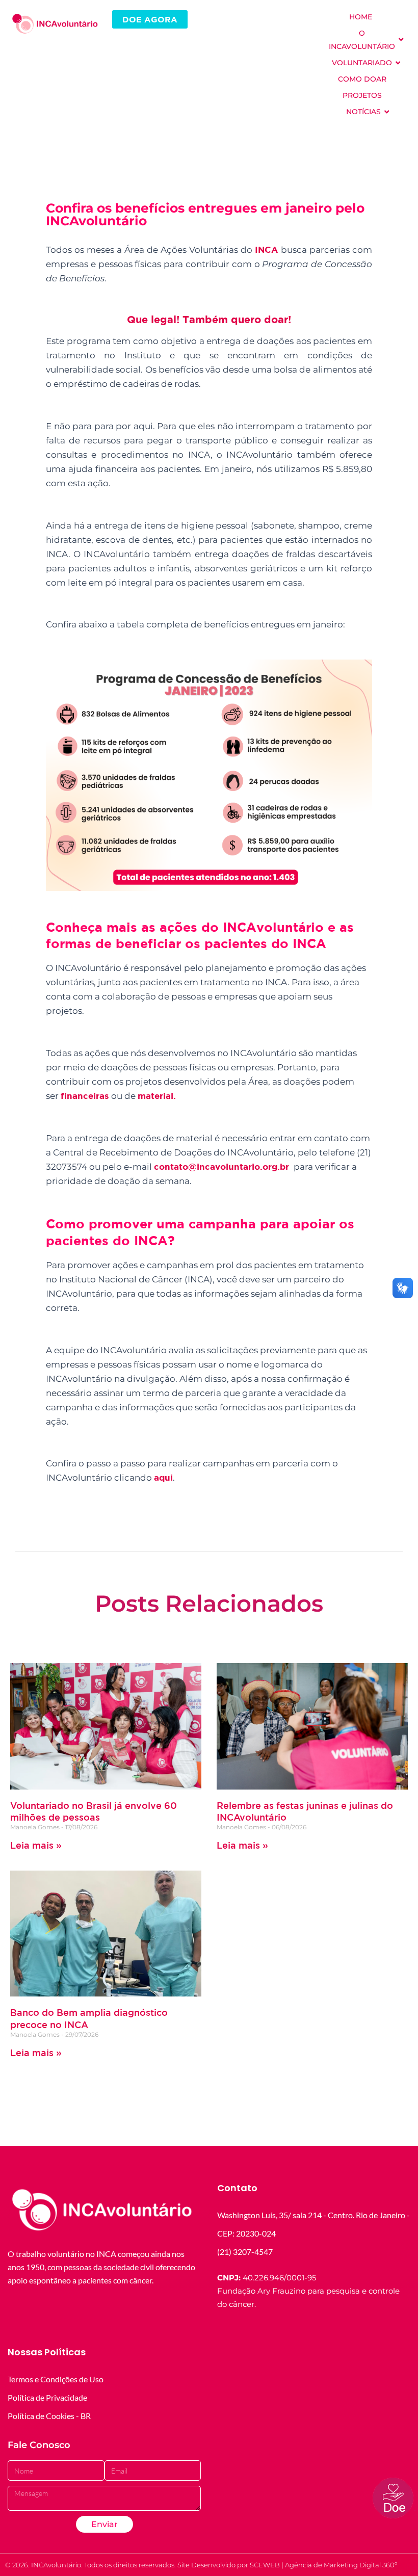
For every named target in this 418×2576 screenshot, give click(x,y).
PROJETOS (362, 95)
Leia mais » (36, 1845)
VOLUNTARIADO (362, 63)
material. (158, 1096)
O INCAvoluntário (362, 40)
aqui (163, 1477)
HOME (361, 17)
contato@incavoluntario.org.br (221, 1166)
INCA (266, 249)
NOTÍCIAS (363, 112)
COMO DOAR (362, 79)
